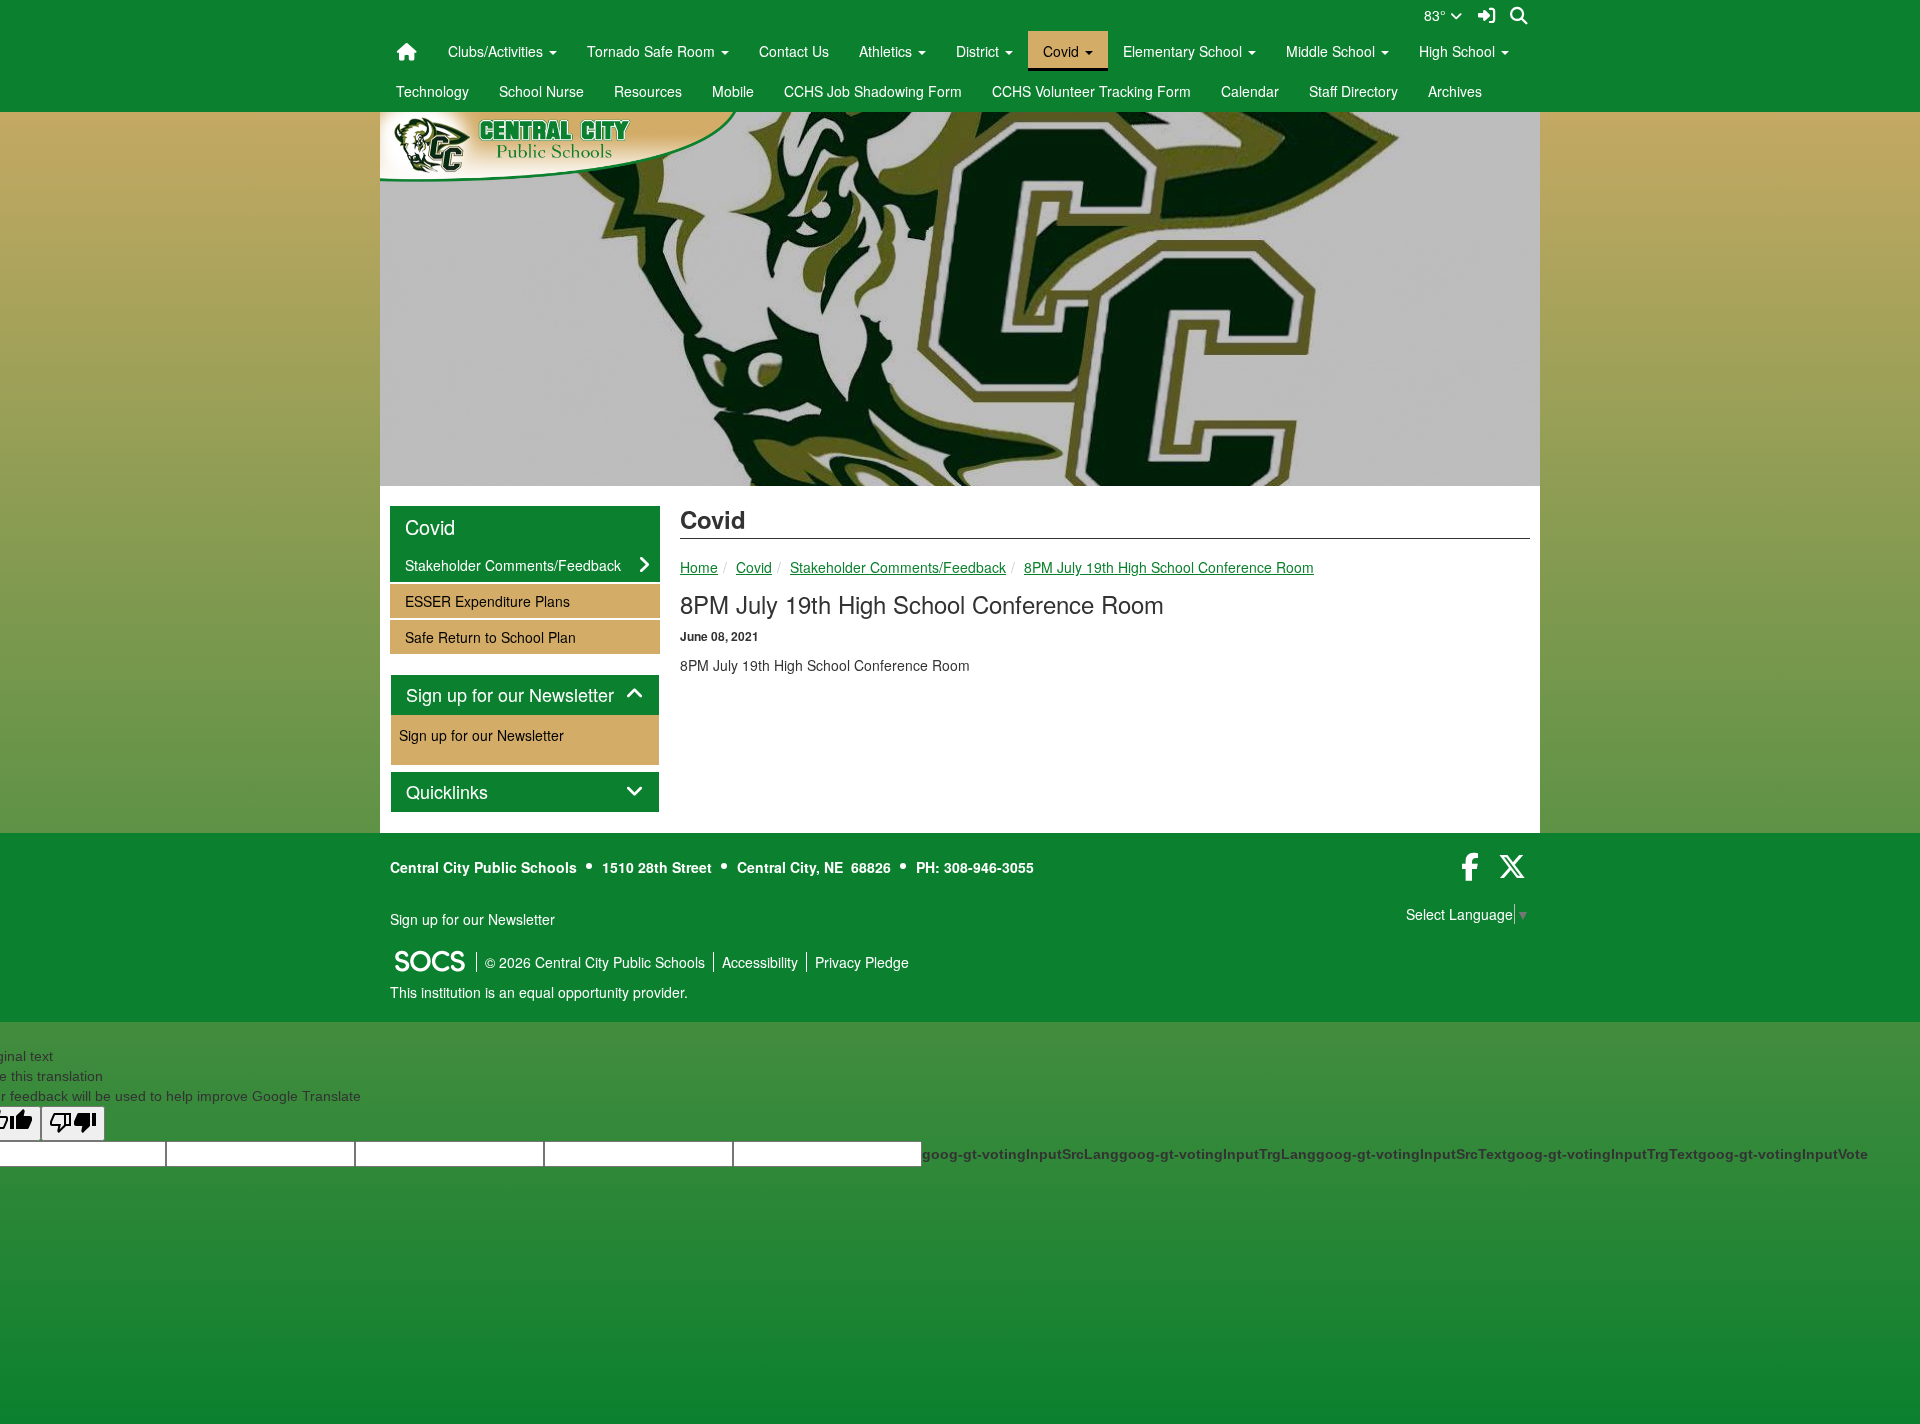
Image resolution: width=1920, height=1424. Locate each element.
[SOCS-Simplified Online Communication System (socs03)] (429, 962)
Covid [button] (1063, 51)
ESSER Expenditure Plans (487, 600)
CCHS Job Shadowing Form (873, 91)
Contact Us (794, 51)
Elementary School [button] (1184, 51)
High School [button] (1459, 51)
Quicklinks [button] (469, 792)
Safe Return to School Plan (490, 636)
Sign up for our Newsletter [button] (525, 695)
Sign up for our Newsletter (481, 735)
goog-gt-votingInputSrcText (1411, 1154)
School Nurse (541, 91)
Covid (754, 567)
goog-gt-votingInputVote (1783, 1154)
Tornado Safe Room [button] (653, 51)
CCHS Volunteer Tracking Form (1091, 91)
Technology (432, 91)
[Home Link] (407, 51)
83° (1437, 15)
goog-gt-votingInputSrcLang (1020, 1154)
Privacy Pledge (862, 962)
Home (699, 567)
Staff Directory (1353, 91)
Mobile (733, 91)
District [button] (979, 51)
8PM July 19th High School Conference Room (1169, 567)
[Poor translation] (73, 1123)
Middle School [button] (1332, 51)
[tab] (525, 695)
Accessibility (760, 962)
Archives (1455, 91)
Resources (648, 91)
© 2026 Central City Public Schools (595, 962)
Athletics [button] (887, 51)
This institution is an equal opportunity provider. (539, 992)
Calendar (1250, 91)
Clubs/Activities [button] (497, 51)
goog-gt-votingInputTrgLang (1217, 1154)
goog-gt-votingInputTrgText (1602, 1154)
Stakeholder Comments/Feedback (898, 567)
